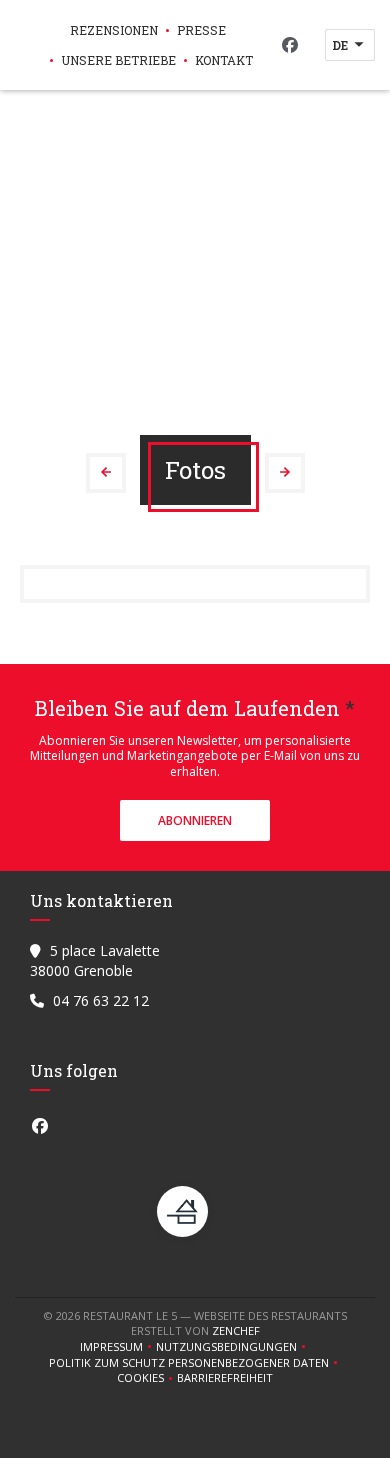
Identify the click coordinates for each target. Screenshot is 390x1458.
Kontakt (224, 60)
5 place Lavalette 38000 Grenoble (95, 960)
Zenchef (236, 1330)
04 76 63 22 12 (101, 1000)
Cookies (147, 1378)
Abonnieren (195, 820)
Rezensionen (114, 30)
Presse (201, 30)
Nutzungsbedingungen (233, 1347)
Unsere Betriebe (118, 60)
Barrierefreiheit (225, 1378)
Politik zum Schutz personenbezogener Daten (195, 1363)
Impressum (118, 1347)
